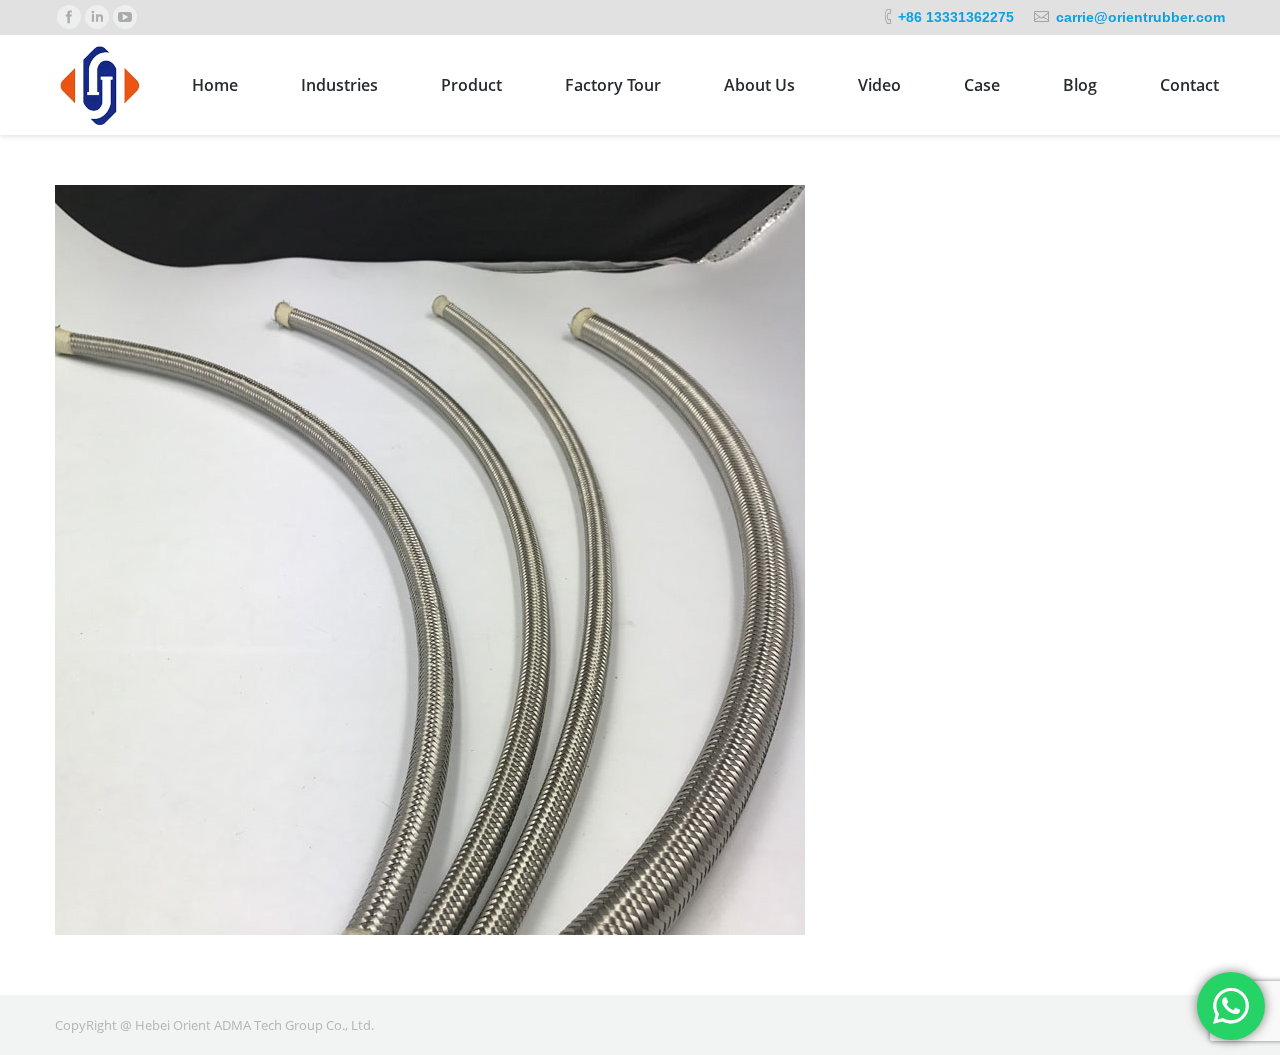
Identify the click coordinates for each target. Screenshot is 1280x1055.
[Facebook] (69, 17)
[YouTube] (125, 17)
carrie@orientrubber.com (1140, 17)
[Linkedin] (97, 17)
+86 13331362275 (956, 17)
